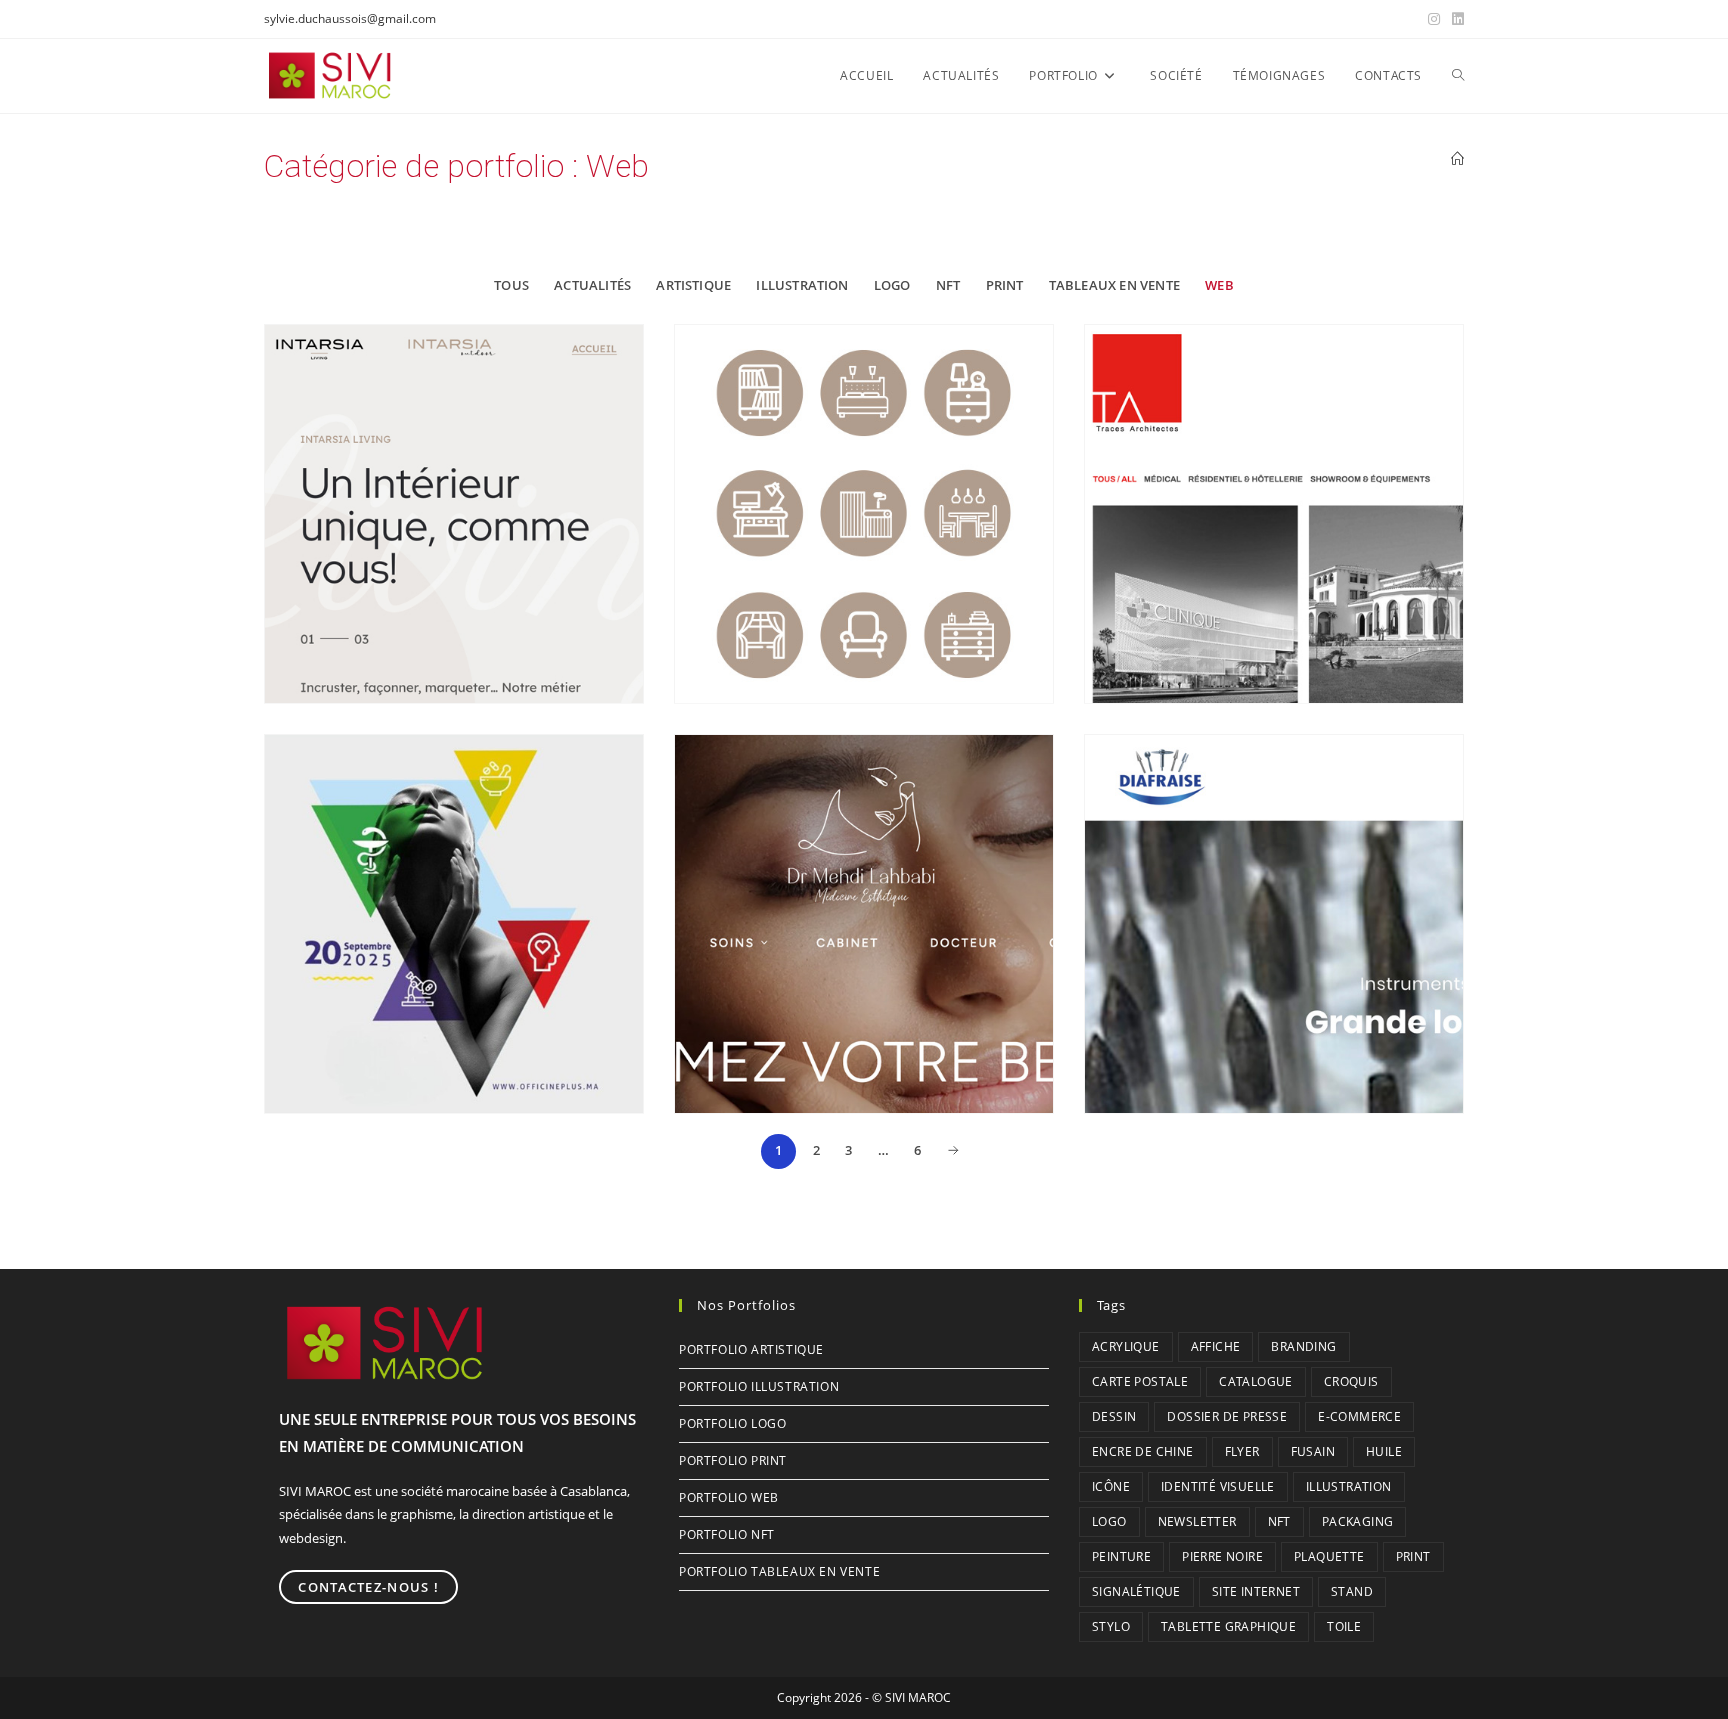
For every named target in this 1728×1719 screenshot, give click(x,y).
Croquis (1351, 1381)
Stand (1352, 1591)
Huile (1384, 1451)
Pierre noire (1222, 1556)
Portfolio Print (733, 1460)
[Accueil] (1457, 159)
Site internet (1256, 1591)
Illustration (802, 285)
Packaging (1358, 1521)
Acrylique (1126, 1346)
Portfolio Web (729, 1497)
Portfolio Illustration (759, 1386)
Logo (892, 285)
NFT (948, 285)
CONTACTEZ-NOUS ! (368, 1587)
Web (1219, 285)
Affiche (1216, 1346)
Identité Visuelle (1218, 1486)
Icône (1111, 1486)
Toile (1344, 1626)
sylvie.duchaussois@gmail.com (350, 18)
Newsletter (1197, 1521)
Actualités (592, 285)
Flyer (1242, 1451)
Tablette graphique (1228, 1626)
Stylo (1111, 1626)
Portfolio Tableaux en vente (779, 1571)
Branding (1303, 1346)
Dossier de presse (1227, 1416)
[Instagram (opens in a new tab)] (1434, 19)
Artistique (693, 285)
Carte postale (1140, 1381)
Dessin (1114, 1416)
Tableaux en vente (1114, 285)
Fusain (1313, 1451)
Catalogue (1256, 1381)
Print (1005, 285)
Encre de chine (1143, 1451)
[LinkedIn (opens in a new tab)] (1455, 19)
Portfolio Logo (732, 1423)
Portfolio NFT (727, 1534)
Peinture (1121, 1556)
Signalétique (1136, 1591)
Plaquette (1329, 1556)
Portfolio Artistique (751, 1349)
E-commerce (1359, 1416)
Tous (511, 285)
